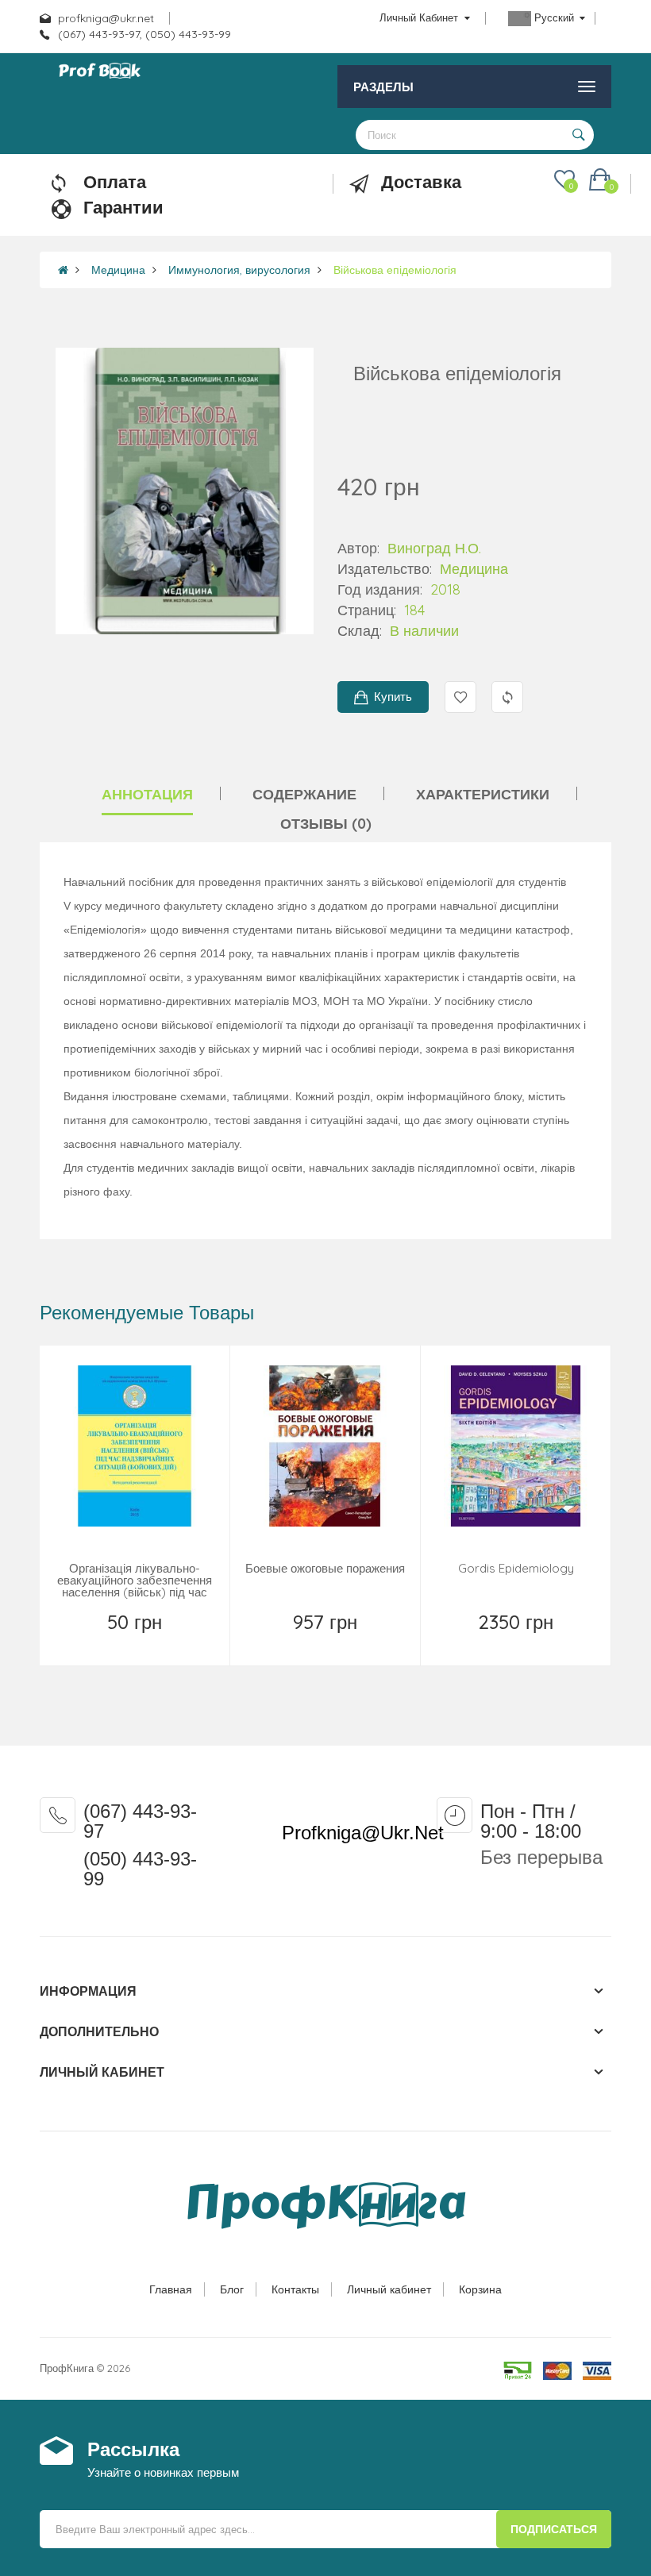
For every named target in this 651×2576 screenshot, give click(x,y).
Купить (393, 697)
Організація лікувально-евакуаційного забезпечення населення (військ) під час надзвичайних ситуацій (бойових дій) (135, 1592)
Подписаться (554, 2529)
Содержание (304, 794)
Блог (232, 2289)
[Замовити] (327, 1642)
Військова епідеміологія (395, 270)
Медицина (118, 270)
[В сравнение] (171, 1642)
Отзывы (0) (326, 824)
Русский (554, 17)
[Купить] (137, 1642)
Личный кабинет (389, 2289)
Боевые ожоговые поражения (325, 1568)
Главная (171, 2289)
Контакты (295, 2289)
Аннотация (147, 794)
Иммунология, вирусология (239, 270)
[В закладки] (100, 1642)
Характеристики (483, 794)
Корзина (480, 2289)
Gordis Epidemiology (516, 1568)
